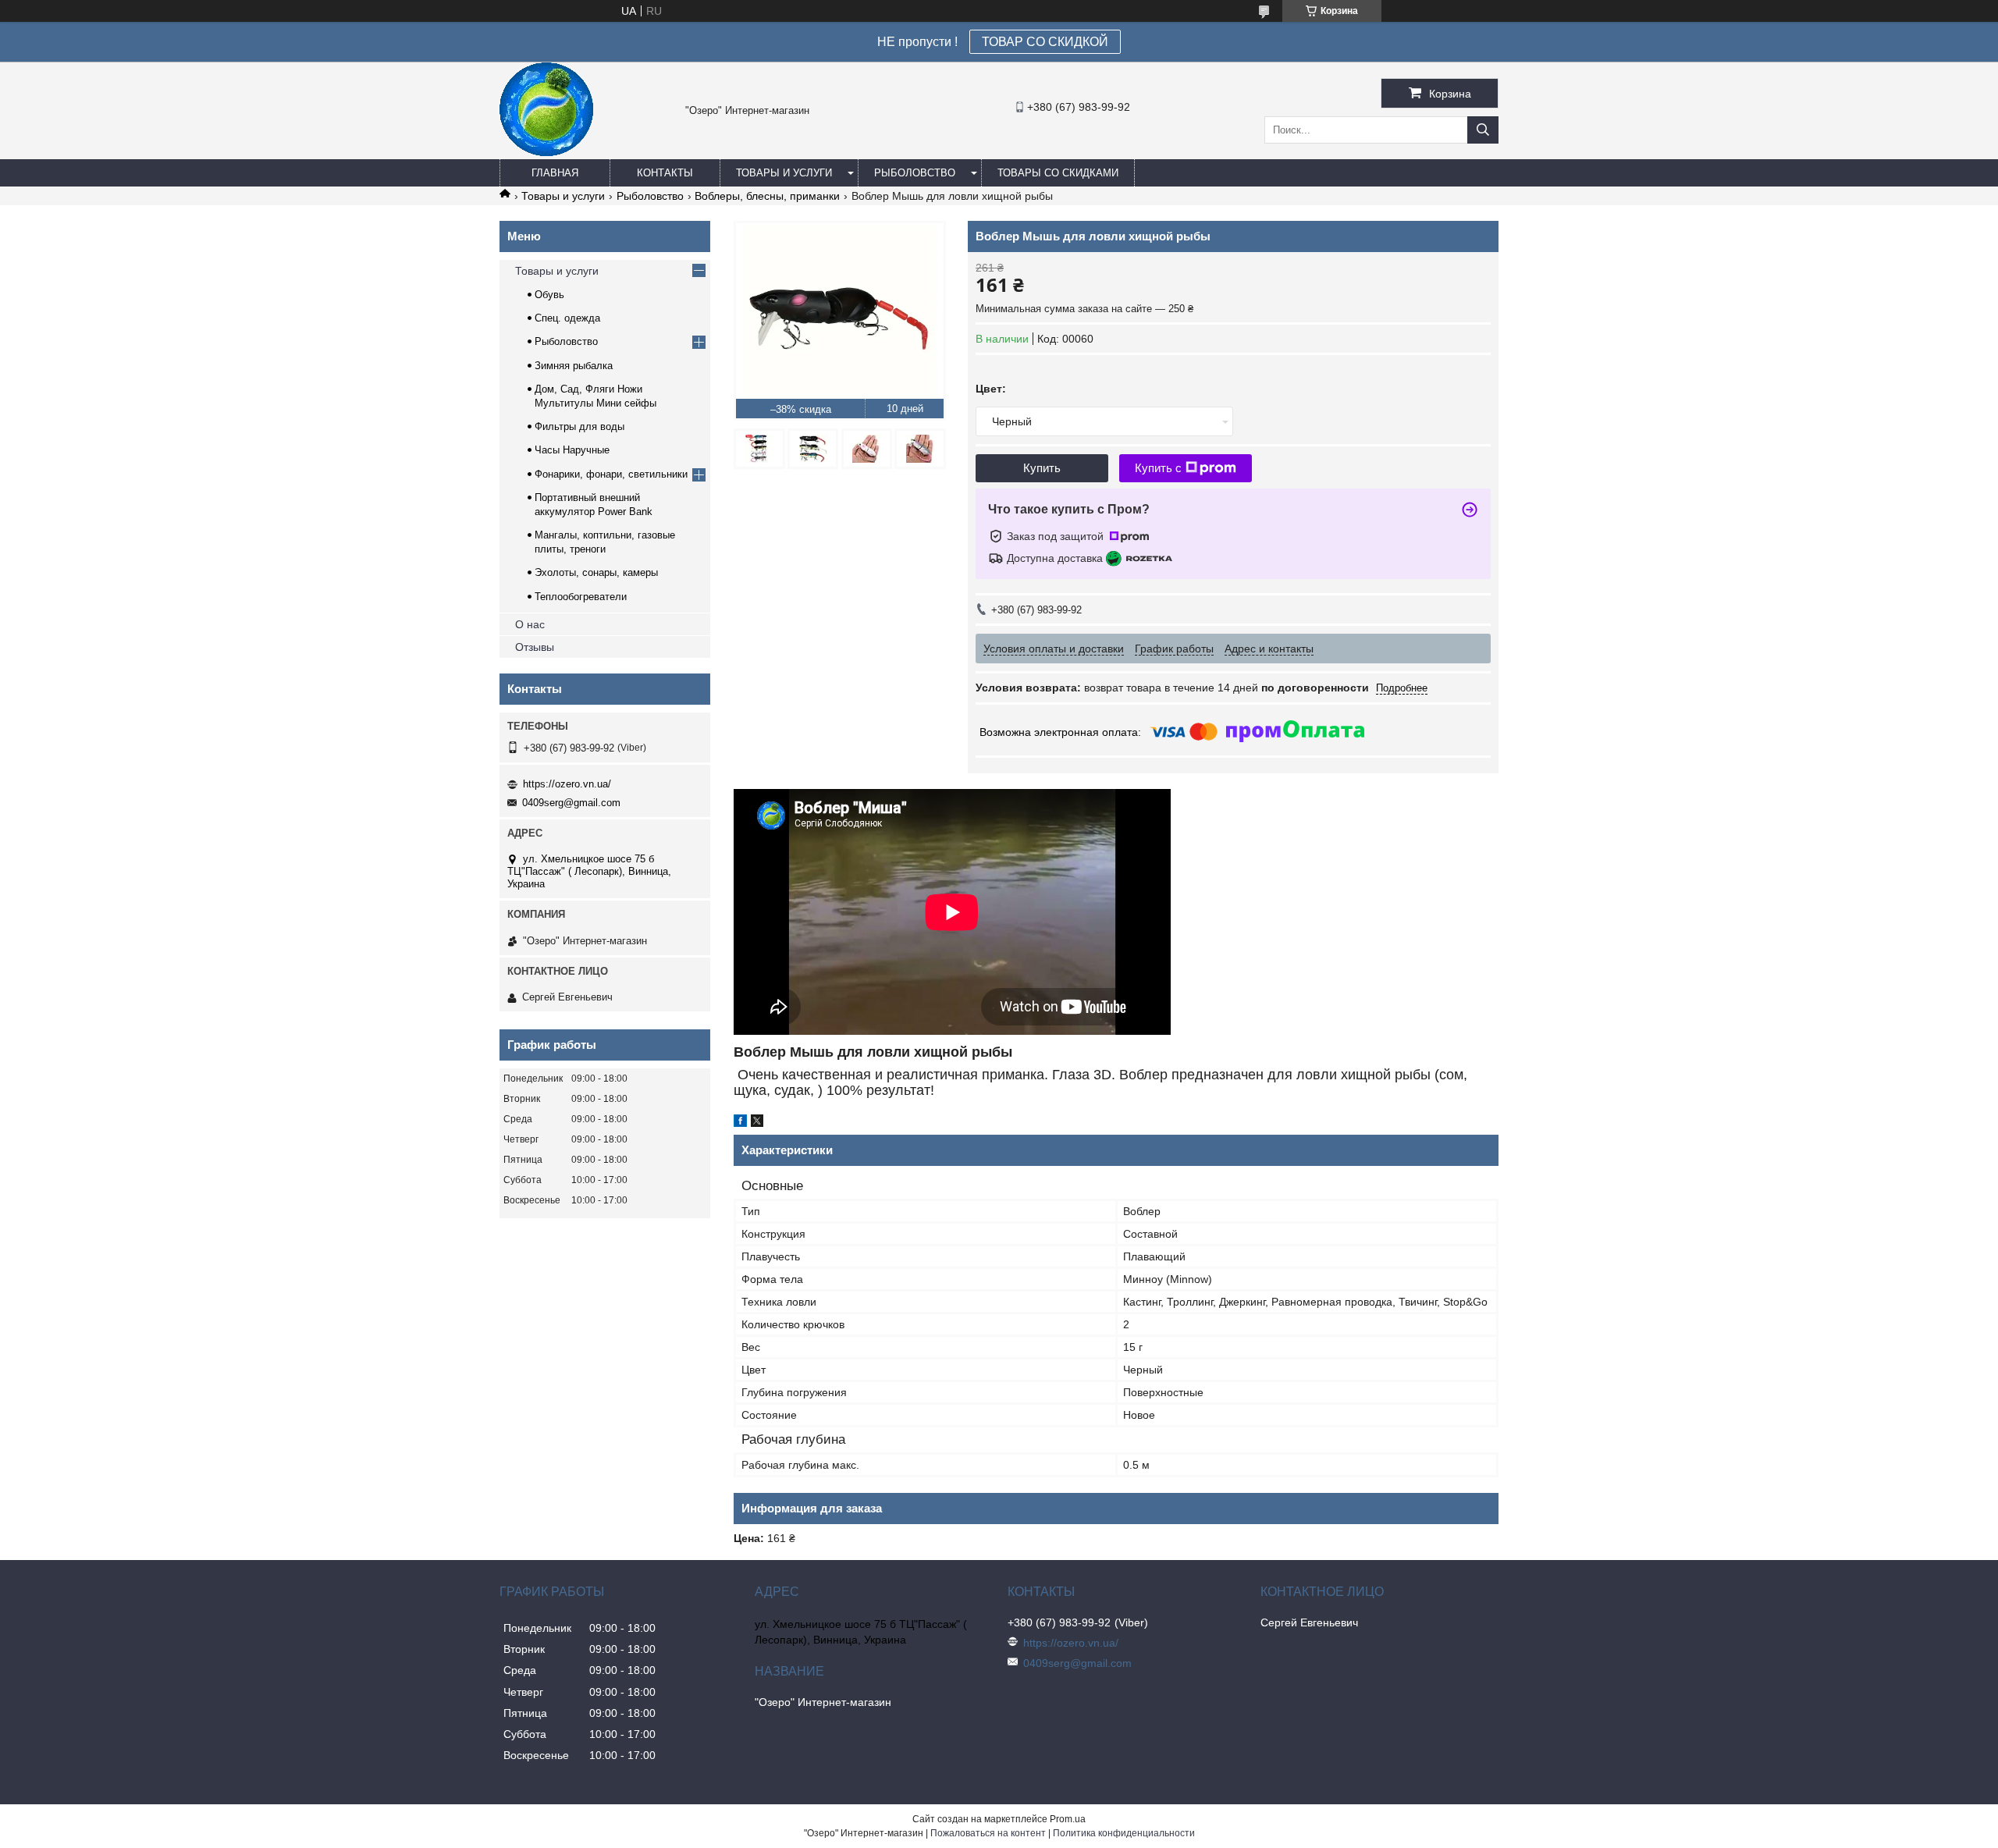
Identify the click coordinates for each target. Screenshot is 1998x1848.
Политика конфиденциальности (1124, 1833)
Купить (1042, 468)
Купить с (1158, 468)
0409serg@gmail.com (571, 803)
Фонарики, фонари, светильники (611, 474)
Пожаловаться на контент (988, 1833)
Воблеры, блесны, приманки (767, 196)
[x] (757, 1123)
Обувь (549, 295)
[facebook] (740, 1123)
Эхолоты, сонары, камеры (596, 572)
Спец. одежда (567, 318)
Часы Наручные (572, 450)
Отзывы (535, 647)
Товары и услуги (784, 173)
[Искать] (1483, 130)
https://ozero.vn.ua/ (567, 784)
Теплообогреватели (581, 597)
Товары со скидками (1058, 173)
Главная (555, 173)
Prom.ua (1068, 1819)
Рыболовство (915, 173)
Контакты (665, 173)
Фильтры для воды (579, 426)
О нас (530, 624)
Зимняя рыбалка (574, 366)
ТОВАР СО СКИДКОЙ (1045, 42)
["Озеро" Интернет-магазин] (546, 152)
